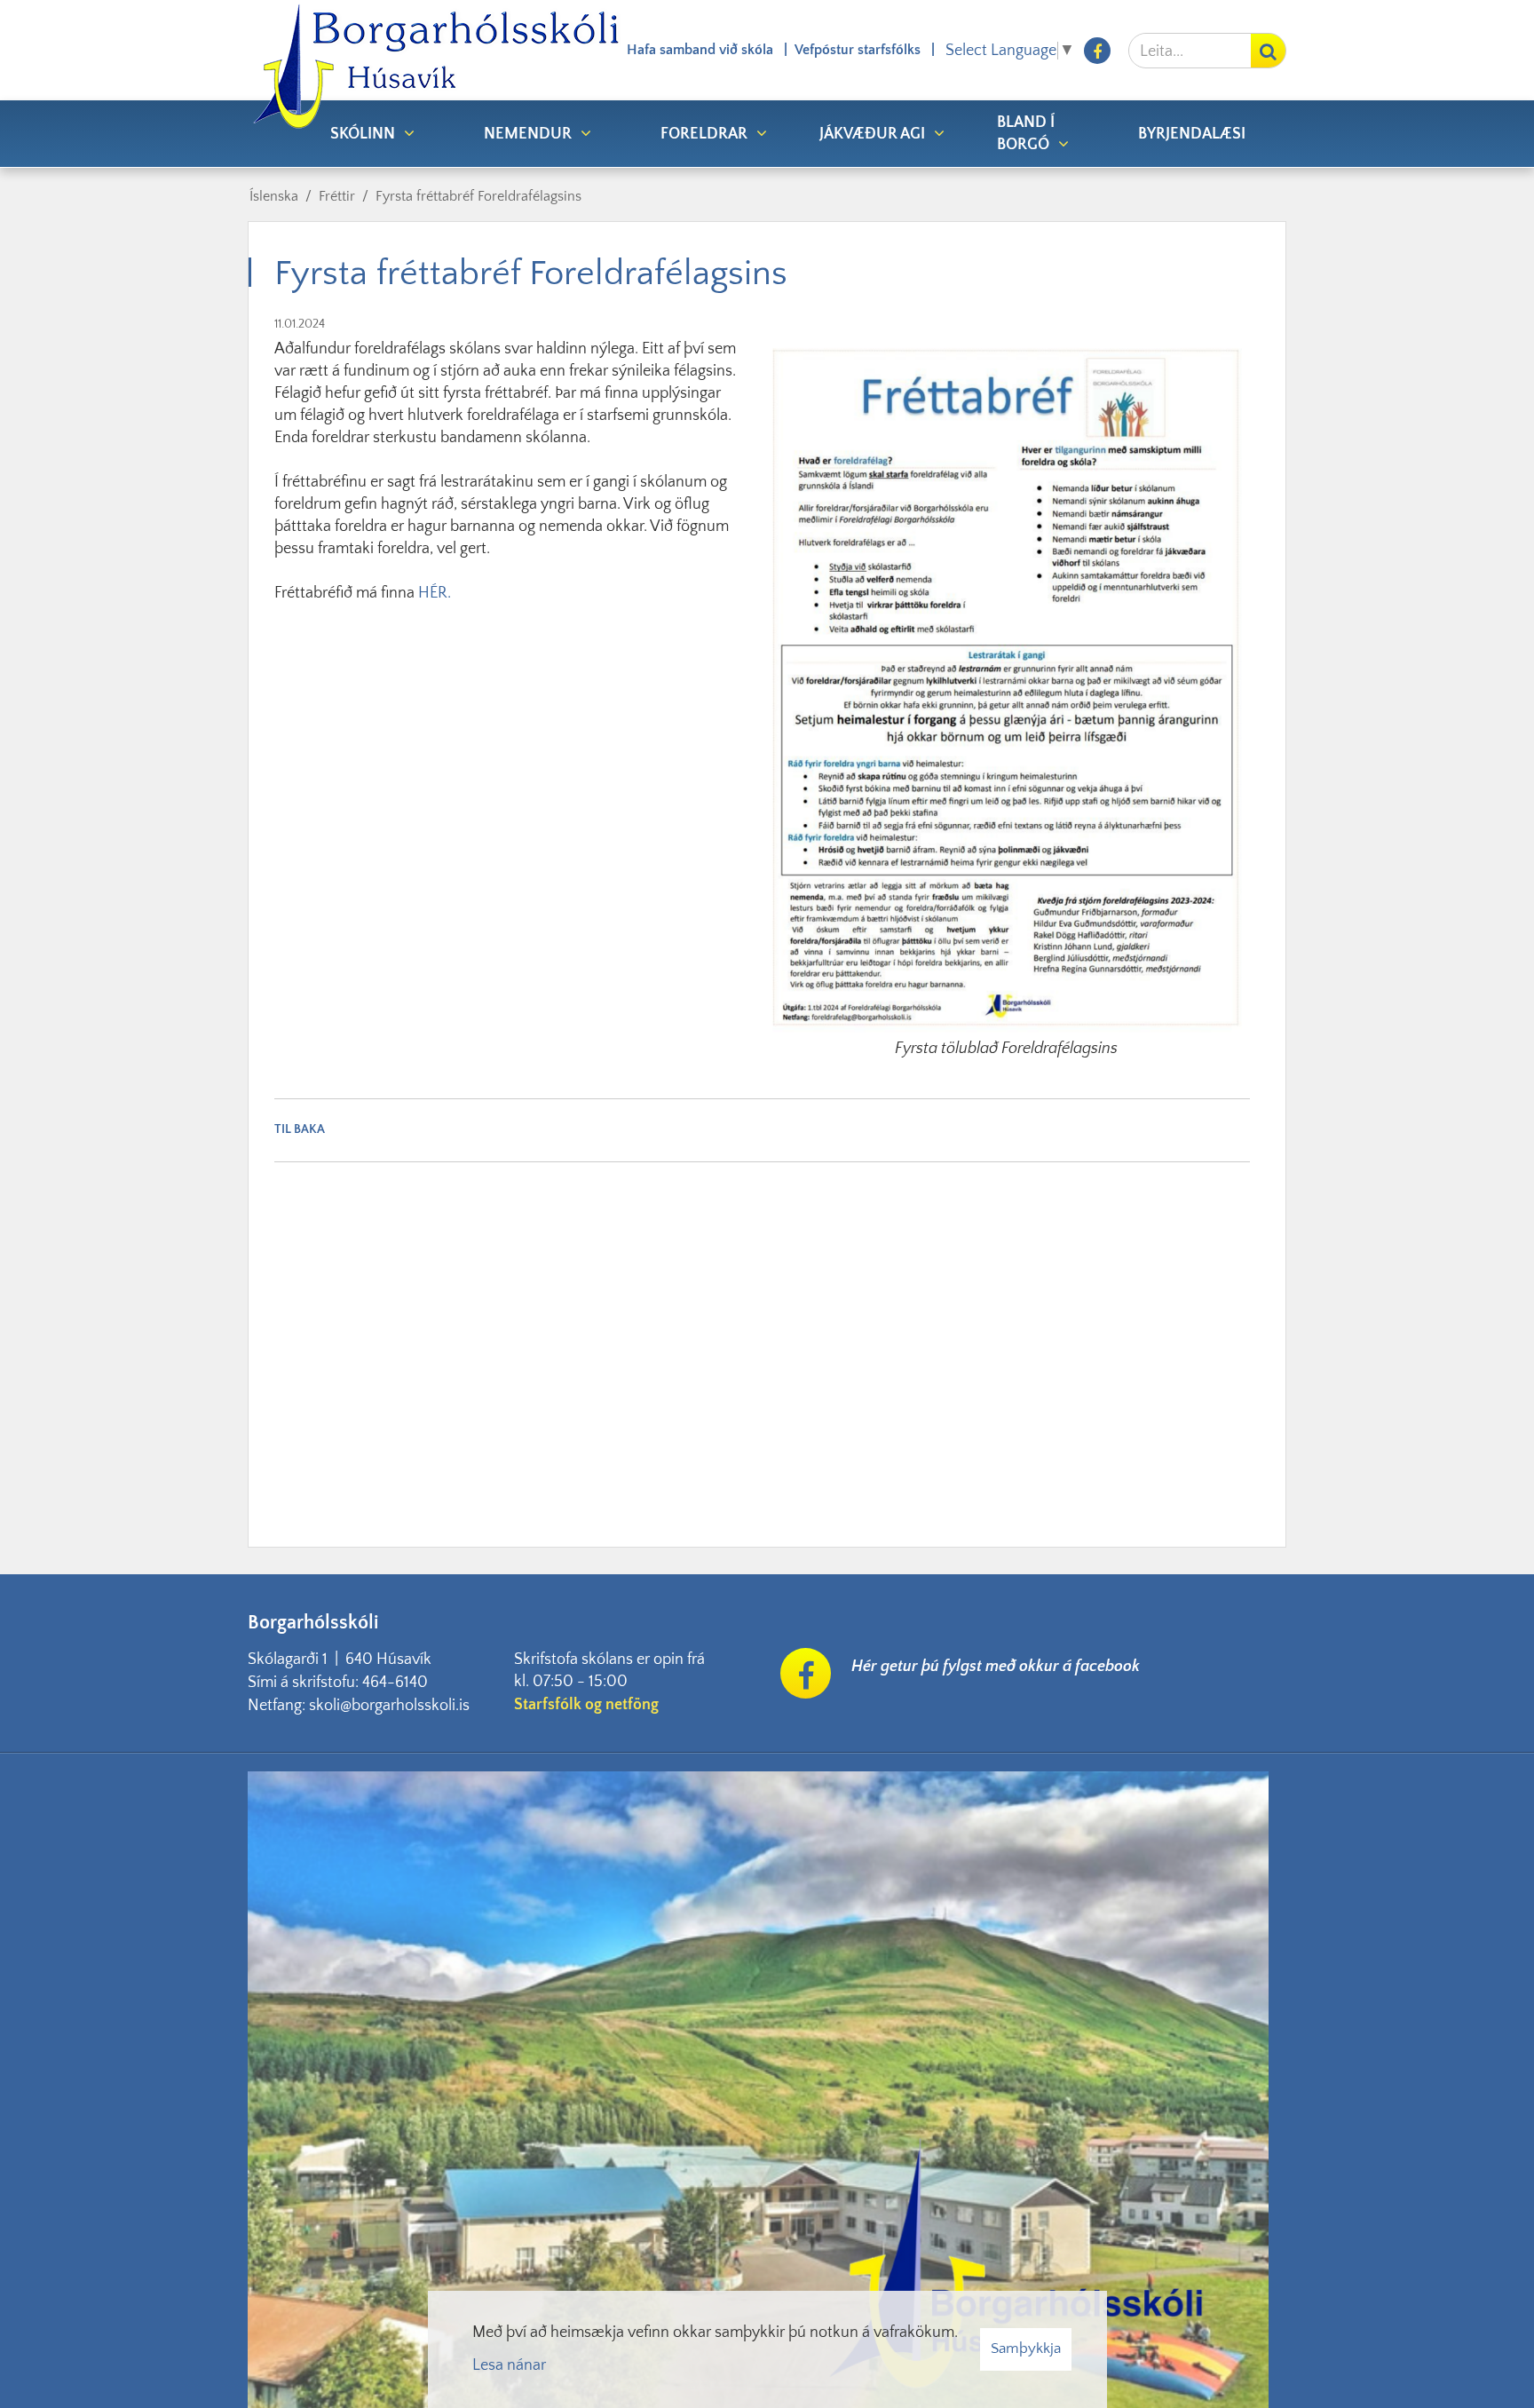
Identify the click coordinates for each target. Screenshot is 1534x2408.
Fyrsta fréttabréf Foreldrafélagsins (478, 196)
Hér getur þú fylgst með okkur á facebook (996, 1667)
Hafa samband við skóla (700, 50)
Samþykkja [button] (1026, 2349)
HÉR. (435, 593)
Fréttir (337, 196)
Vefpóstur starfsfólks (858, 50)
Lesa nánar (509, 2365)
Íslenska (274, 196)
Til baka (300, 1129)
